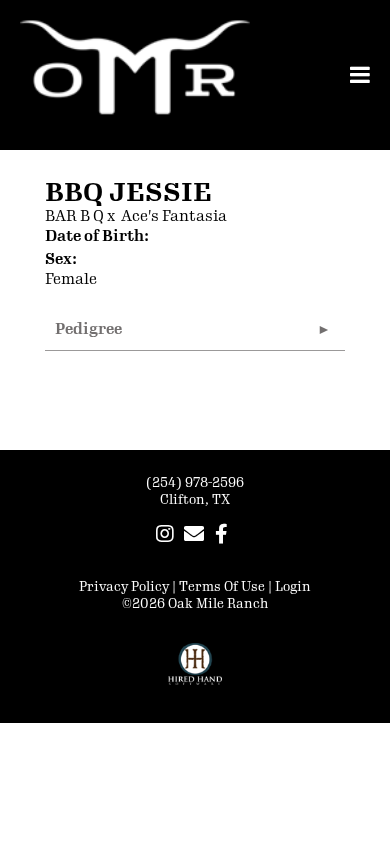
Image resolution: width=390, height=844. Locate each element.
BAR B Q (74, 216)
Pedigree (88, 329)
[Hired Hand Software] (195, 673)
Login (293, 587)
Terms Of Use (222, 587)
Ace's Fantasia (174, 216)
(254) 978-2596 (195, 483)
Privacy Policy (124, 587)
